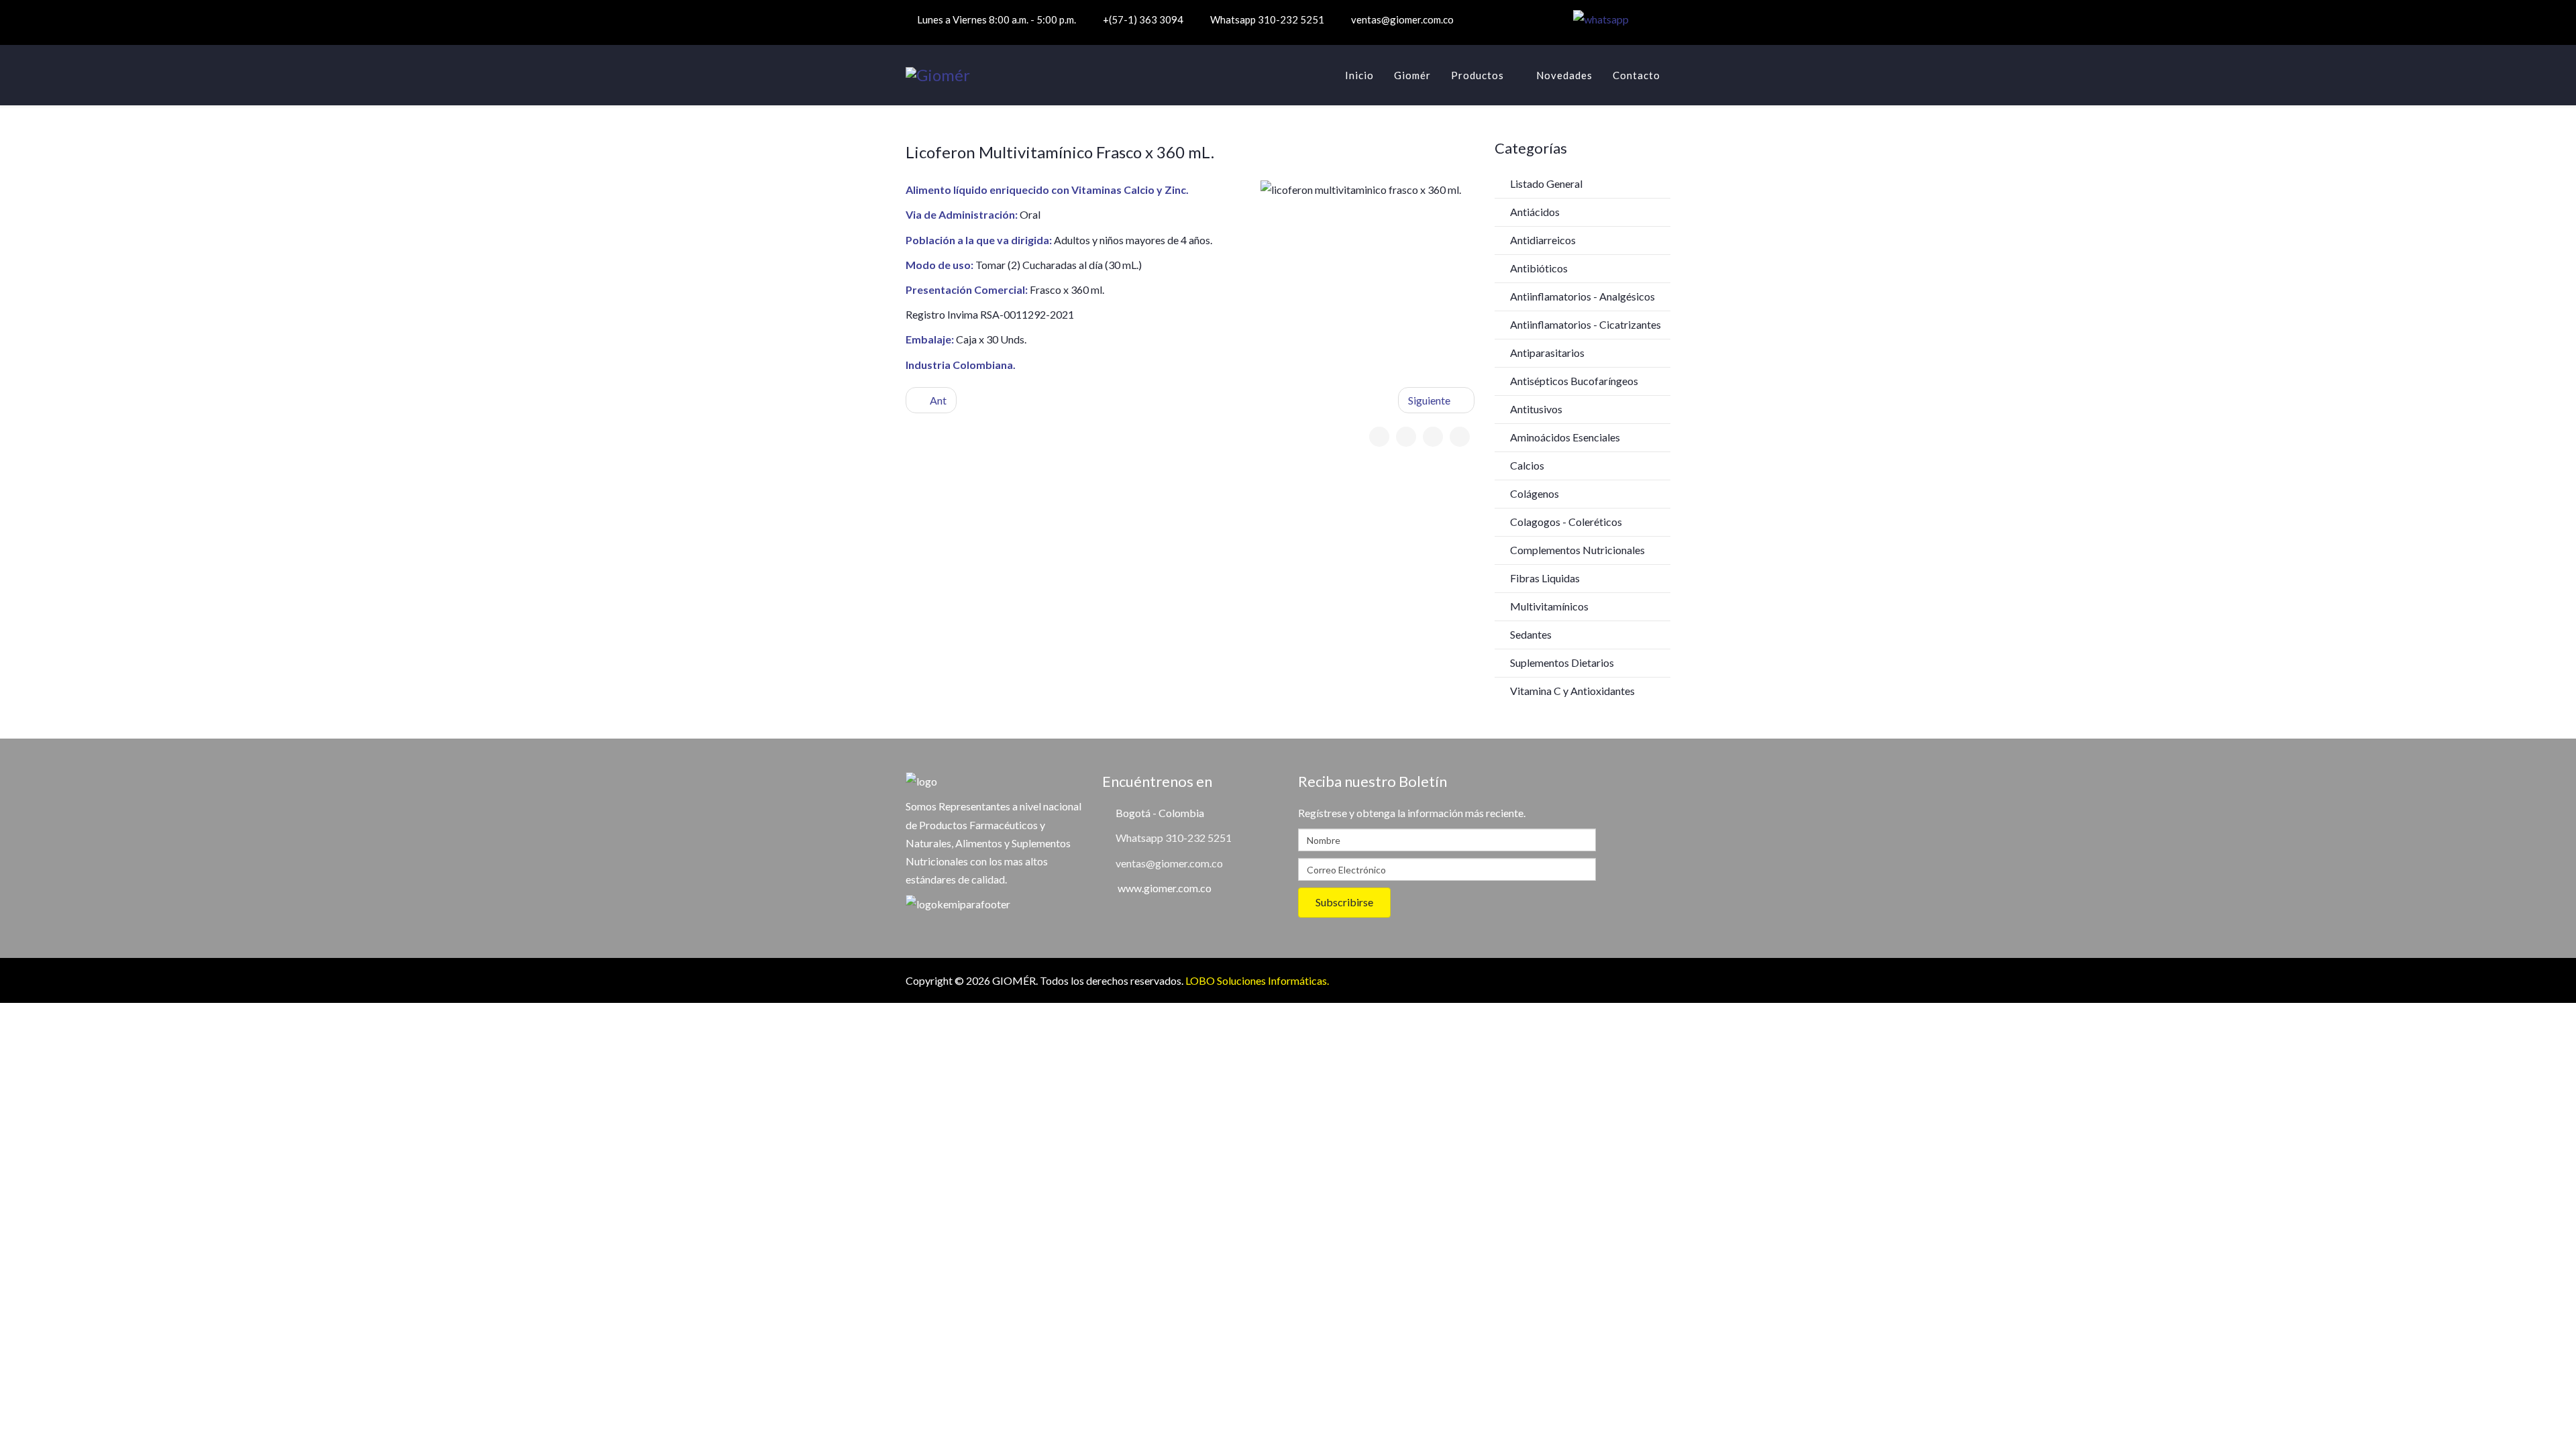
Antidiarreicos (1542, 240)
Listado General (1545, 183)
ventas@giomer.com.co (1402, 19)
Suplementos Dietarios (1561, 662)
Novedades (1564, 75)
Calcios (1526, 465)
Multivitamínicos (1548, 606)
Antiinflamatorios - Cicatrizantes (1585, 324)
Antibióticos (1538, 268)
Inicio (1359, 75)
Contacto (1636, 75)
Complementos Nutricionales (1576, 550)
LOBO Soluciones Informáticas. (1257, 980)
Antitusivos (1535, 409)
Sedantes (1530, 634)
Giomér (1412, 75)
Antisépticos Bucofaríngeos (1573, 381)
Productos (1478, 75)
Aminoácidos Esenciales (1564, 437)
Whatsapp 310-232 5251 (1267, 19)
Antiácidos (1534, 212)
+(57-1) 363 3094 (1143, 19)
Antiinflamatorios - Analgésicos (1581, 296)
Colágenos (1534, 493)
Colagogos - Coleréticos (1565, 522)
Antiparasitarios (1546, 353)
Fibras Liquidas (1544, 578)
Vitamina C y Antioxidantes (1571, 691)
